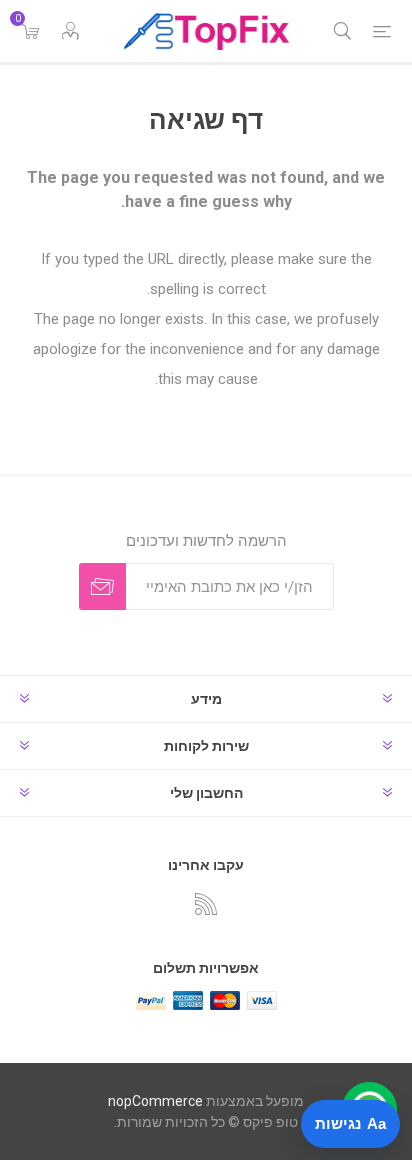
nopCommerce (155, 1101)
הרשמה (102, 586)
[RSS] (206, 904)
